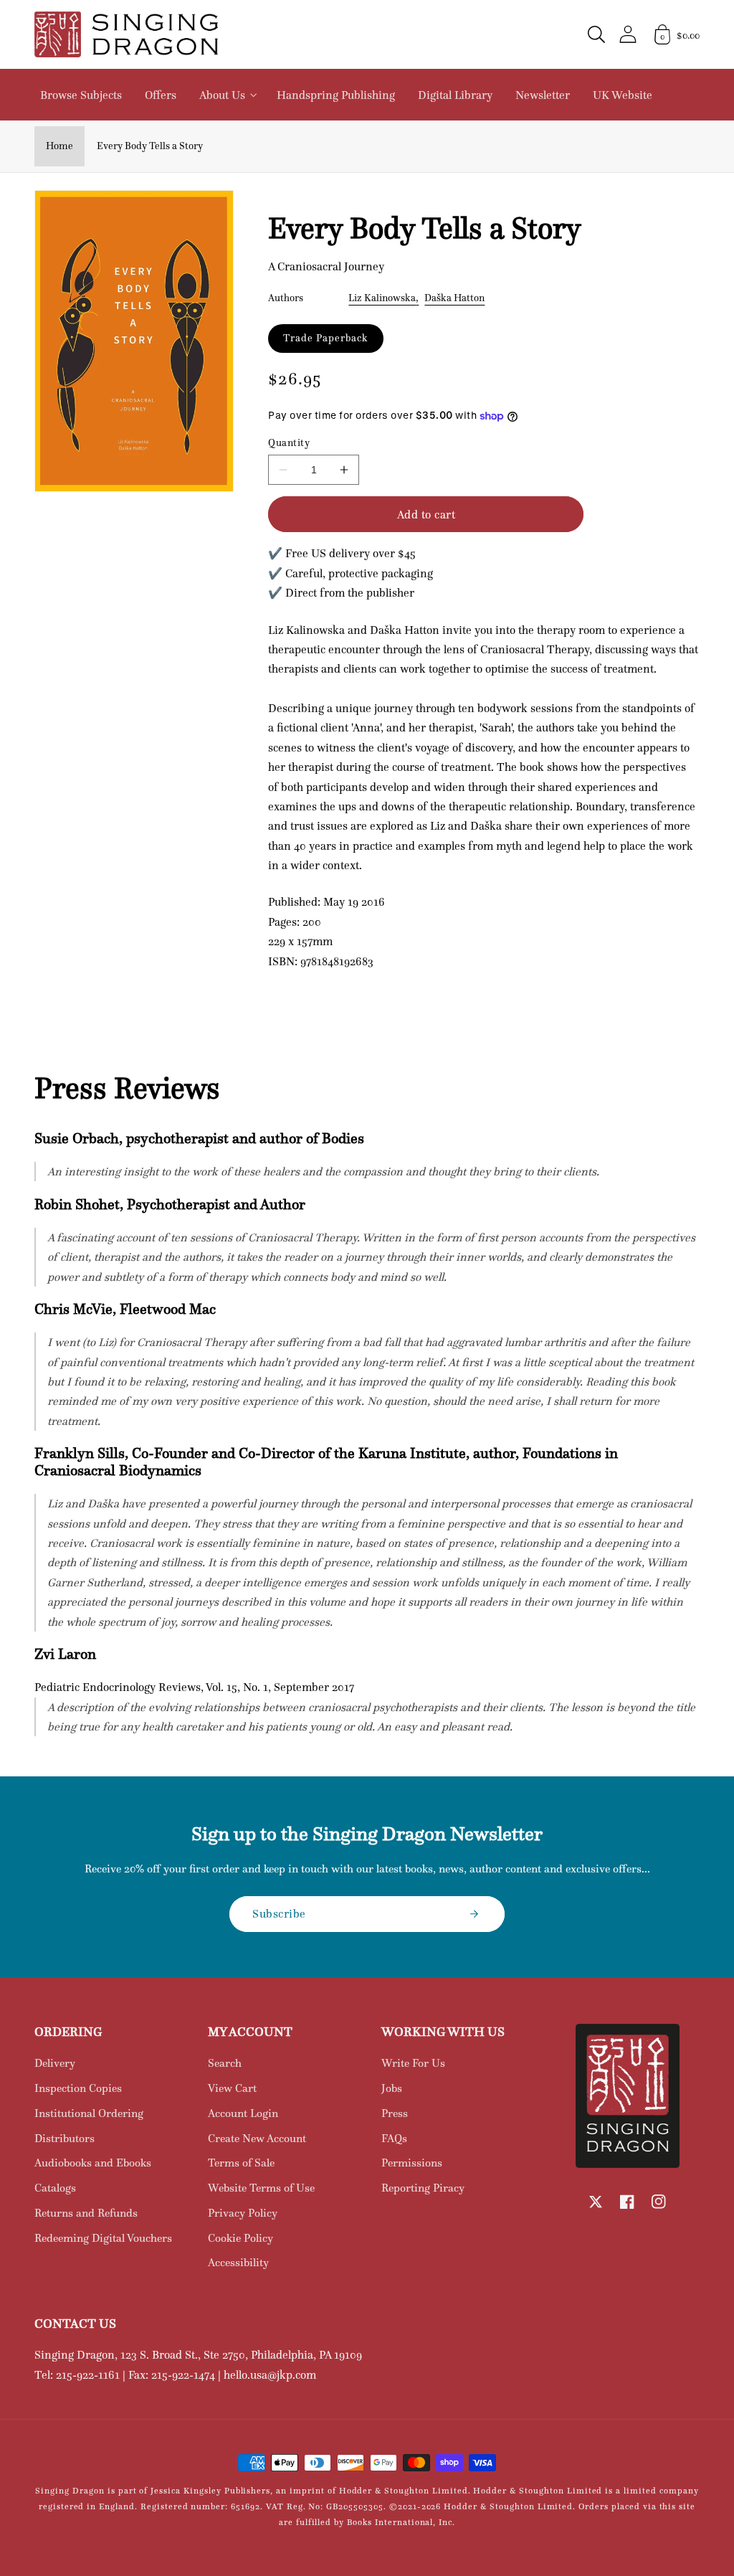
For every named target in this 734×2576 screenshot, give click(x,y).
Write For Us (413, 2063)
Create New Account (257, 2138)
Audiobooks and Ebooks (93, 2163)
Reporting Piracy (423, 2188)
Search (225, 2063)
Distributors (65, 2138)
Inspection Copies (78, 2088)
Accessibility (238, 2262)
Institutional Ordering (89, 2113)
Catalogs (55, 2188)
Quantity (289, 443)
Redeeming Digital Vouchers (103, 2238)
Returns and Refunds (86, 2213)
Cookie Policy (240, 2238)
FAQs (394, 2138)
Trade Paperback (325, 338)
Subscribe (279, 1913)
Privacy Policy (243, 2213)
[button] (596, 34)
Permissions (412, 2163)
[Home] (126, 34)
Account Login (243, 2113)
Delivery (55, 2063)
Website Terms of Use (261, 2188)
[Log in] (628, 34)
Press (395, 2113)
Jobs (392, 2088)
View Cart (232, 2088)
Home (59, 146)
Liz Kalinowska (382, 298)
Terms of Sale (241, 2163)
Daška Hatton (454, 298)
